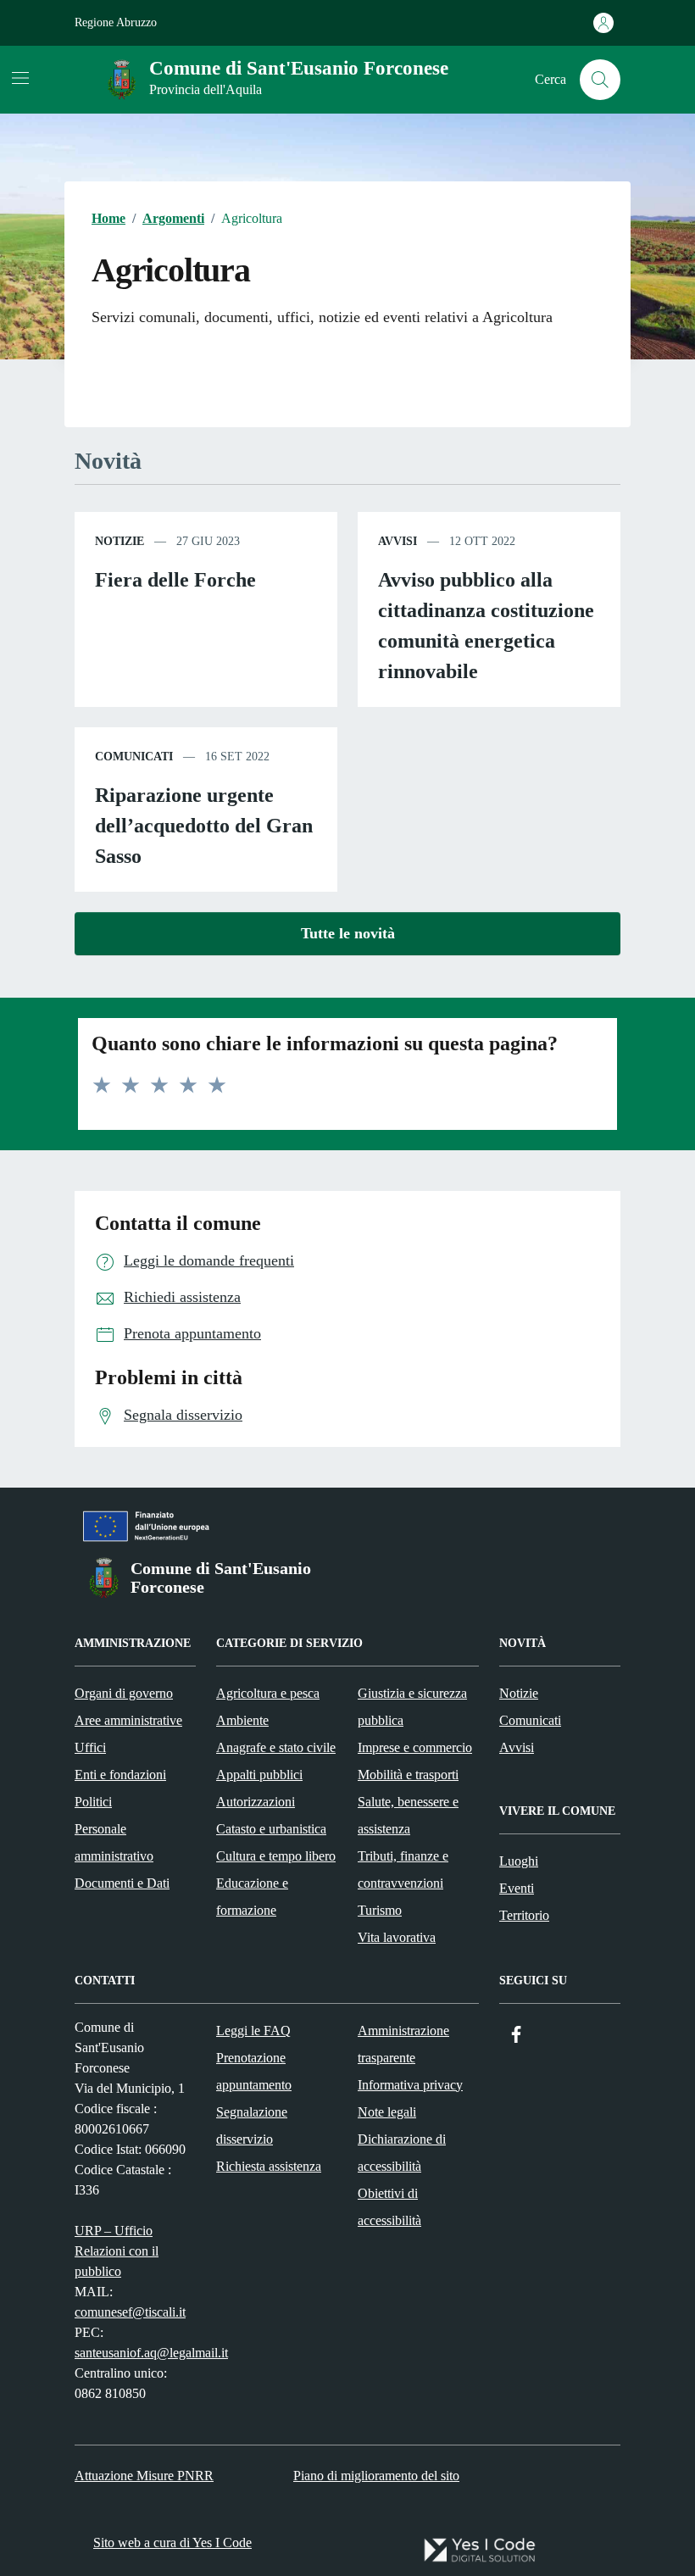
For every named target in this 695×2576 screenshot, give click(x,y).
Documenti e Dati (122, 1883)
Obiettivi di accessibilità (389, 2207)
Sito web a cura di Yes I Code (172, 2543)
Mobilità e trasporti (408, 1775)
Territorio (524, 1915)
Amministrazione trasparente (403, 2044)
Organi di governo (124, 1693)
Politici (93, 1802)
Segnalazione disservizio (252, 2125)
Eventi (517, 1888)
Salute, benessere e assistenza (408, 1815)
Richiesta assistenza (269, 2166)
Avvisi (517, 1747)
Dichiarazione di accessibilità (402, 2153)
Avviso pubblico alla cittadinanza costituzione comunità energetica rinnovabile (486, 626)
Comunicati (530, 1720)
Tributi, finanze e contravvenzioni (403, 1869)
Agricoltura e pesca (268, 1693)
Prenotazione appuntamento (254, 2071)
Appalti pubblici (259, 1775)
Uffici (90, 1747)
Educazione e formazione (252, 1897)
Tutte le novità (348, 933)
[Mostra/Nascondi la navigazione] (20, 78)
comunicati (134, 757)
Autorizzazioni (256, 1802)
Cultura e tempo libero (276, 1856)
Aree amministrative (128, 1720)
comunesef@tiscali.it (130, 2312)
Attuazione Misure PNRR (144, 2476)
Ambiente (242, 1720)
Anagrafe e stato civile (276, 1747)
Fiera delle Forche (175, 580)
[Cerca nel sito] (600, 80)
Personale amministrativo (114, 1842)
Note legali (387, 2112)
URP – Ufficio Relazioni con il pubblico (117, 2251)
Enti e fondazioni (120, 1775)
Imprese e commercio (415, 1747)
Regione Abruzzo (116, 22)
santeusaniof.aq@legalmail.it (151, 2353)
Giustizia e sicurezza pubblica (412, 1707)
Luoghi (519, 1861)
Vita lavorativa (397, 1937)
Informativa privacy (410, 2085)
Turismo (380, 1910)
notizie (120, 541)
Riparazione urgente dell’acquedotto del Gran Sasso (204, 826)
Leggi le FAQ (253, 2031)
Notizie (519, 1693)
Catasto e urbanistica (271, 1829)
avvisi (398, 541)
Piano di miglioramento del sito (376, 2476)
